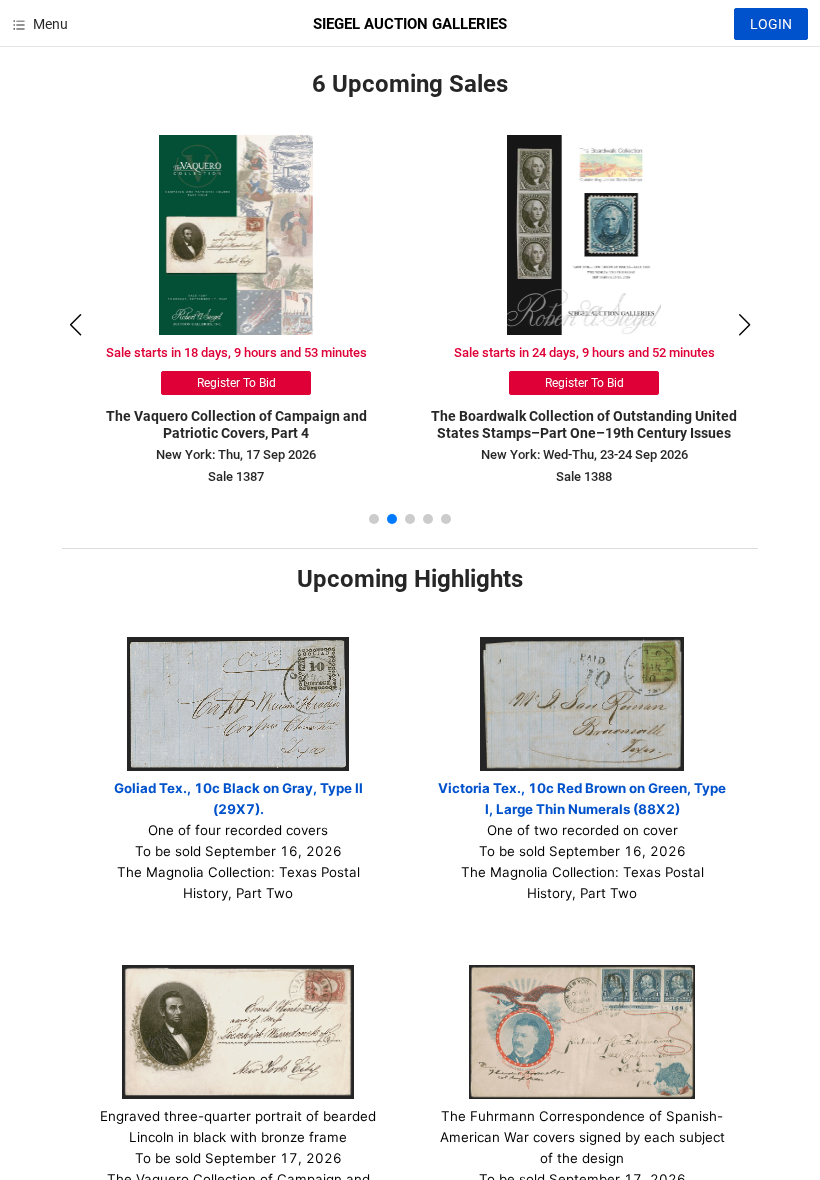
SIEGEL (410, 24)
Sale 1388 (584, 476)
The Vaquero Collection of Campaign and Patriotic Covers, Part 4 (236, 424)
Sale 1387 (236, 476)
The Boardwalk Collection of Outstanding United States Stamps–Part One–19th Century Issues (584, 424)
